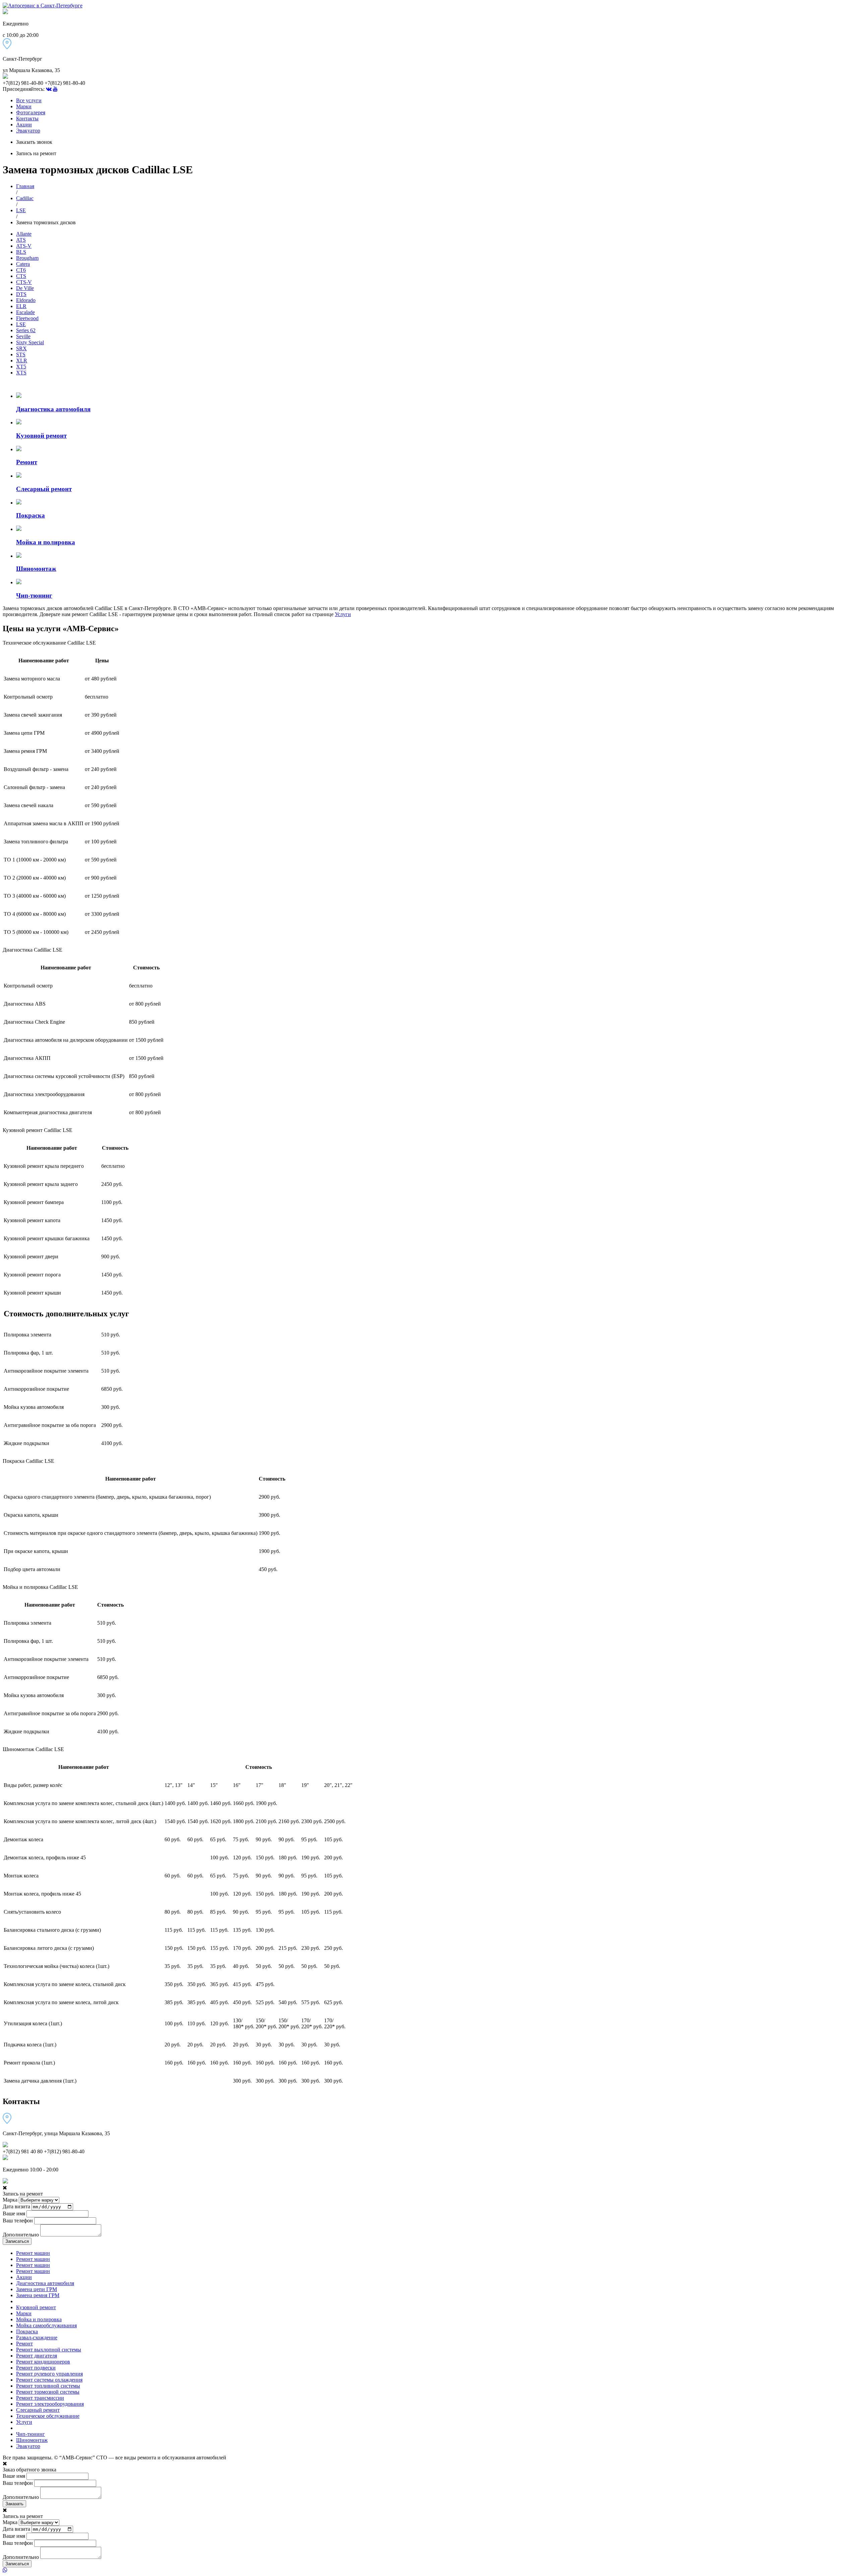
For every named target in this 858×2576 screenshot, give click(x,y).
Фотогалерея (31, 112)
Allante (24, 234)
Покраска (27, 2331)
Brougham (27, 258)
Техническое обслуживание (48, 2416)
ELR (21, 306)
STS (21, 354)
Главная (25, 186)
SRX (21, 348)
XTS (21, 373)
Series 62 (26, 330)
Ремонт (24, 2344)
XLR (22, 361)
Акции (24, 125)
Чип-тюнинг (30, 2434)
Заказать (14, 2504)
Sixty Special (30, 342)
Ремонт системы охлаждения (49, 2380)
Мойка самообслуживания (46, 2325)
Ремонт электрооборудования (50, 2404)
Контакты (27, 118)
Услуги (343, 614)
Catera (23, 264)
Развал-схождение (37, 2338)
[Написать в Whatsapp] (429, 2570)
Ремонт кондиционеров (43, 2362)
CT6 (21, 270)
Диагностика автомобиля (45, 2283)
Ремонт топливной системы (48, 2386)
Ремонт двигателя (37, 2356)
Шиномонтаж (32, 2440)
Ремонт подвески (36, 2368)
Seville (23, 336)
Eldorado (26, 300)
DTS (21, 294)
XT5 (21, 367)
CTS (21, 276)
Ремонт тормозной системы (48, 2392)
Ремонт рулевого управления (49, 2374)
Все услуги (29, 100)
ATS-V (24, 246)
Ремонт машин (33, 2253)
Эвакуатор (28, 131)
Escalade (25, 312)
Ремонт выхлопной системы (49, 2350)
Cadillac (25, 198)
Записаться (17, 2241)
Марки (24, 106)
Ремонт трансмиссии (40, 2398)
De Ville (25, 288)
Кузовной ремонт (36, 2307)
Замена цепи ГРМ (37, 2289)
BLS (21, 252)
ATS (21, 240)
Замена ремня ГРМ (38, 2295)
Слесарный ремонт (38, 2410)
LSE (21, 210)
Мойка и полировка (39, 2319)
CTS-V (24, 282)
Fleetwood (27, 318)
